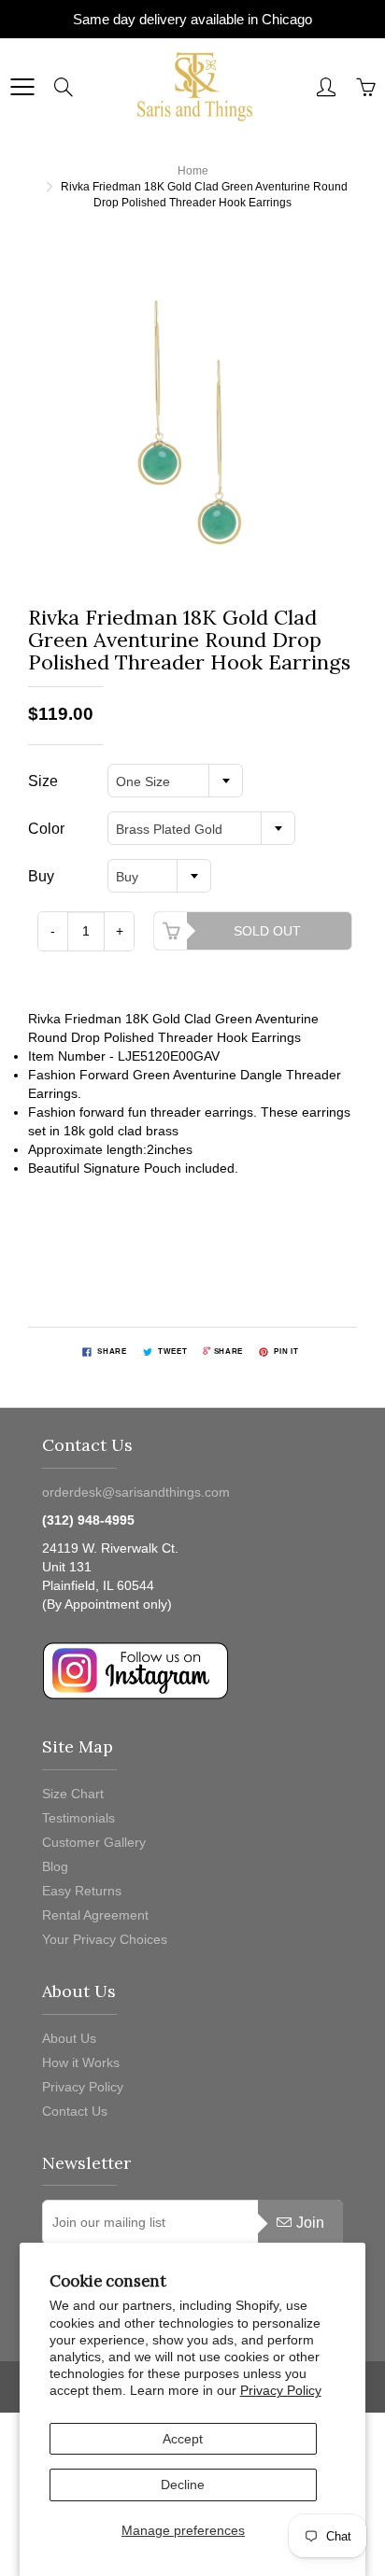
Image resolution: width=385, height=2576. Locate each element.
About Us (69, 2038)
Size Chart (73, 1794)
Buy (41, 876)
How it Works (81, 2062)
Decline (183, 2485)
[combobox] (175, 781)
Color (46, 829)
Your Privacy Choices (105, 1939)
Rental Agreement (95, 1915)
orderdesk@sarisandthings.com (136, 1492)
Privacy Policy (281, 2390)
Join (310, 2223)
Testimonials (78, 1818)
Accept (183, 2439)
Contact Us (75, 2111)
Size (43, 781)
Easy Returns (82, 1891)
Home (193, 171)
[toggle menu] (22, 87)
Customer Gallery (94, 1842)
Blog (55, 1866)
